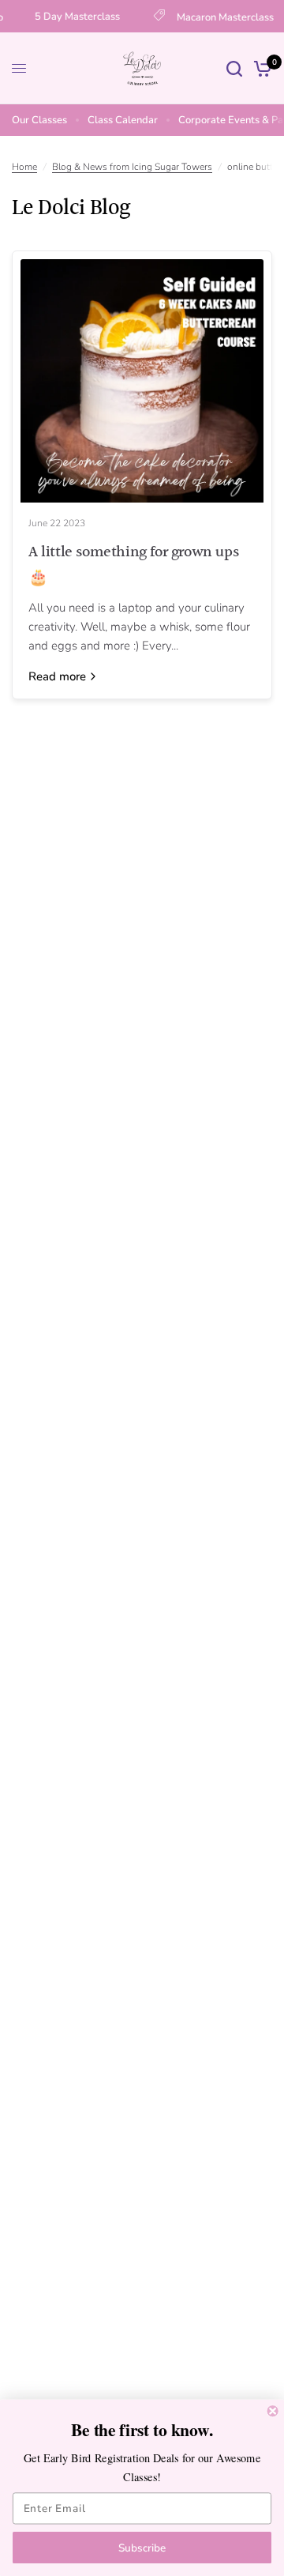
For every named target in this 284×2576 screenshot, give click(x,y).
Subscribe (142, 2548)
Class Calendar (123, 120)
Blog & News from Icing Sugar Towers (132, 167)
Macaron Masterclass (221, 17)
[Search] (234, 68)
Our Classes (39, 120)
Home (24, 167)
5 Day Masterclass (73, 17)
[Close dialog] (273, 2411)
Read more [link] (57, 677)
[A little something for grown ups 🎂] (142, 381)
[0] (260, 68)
